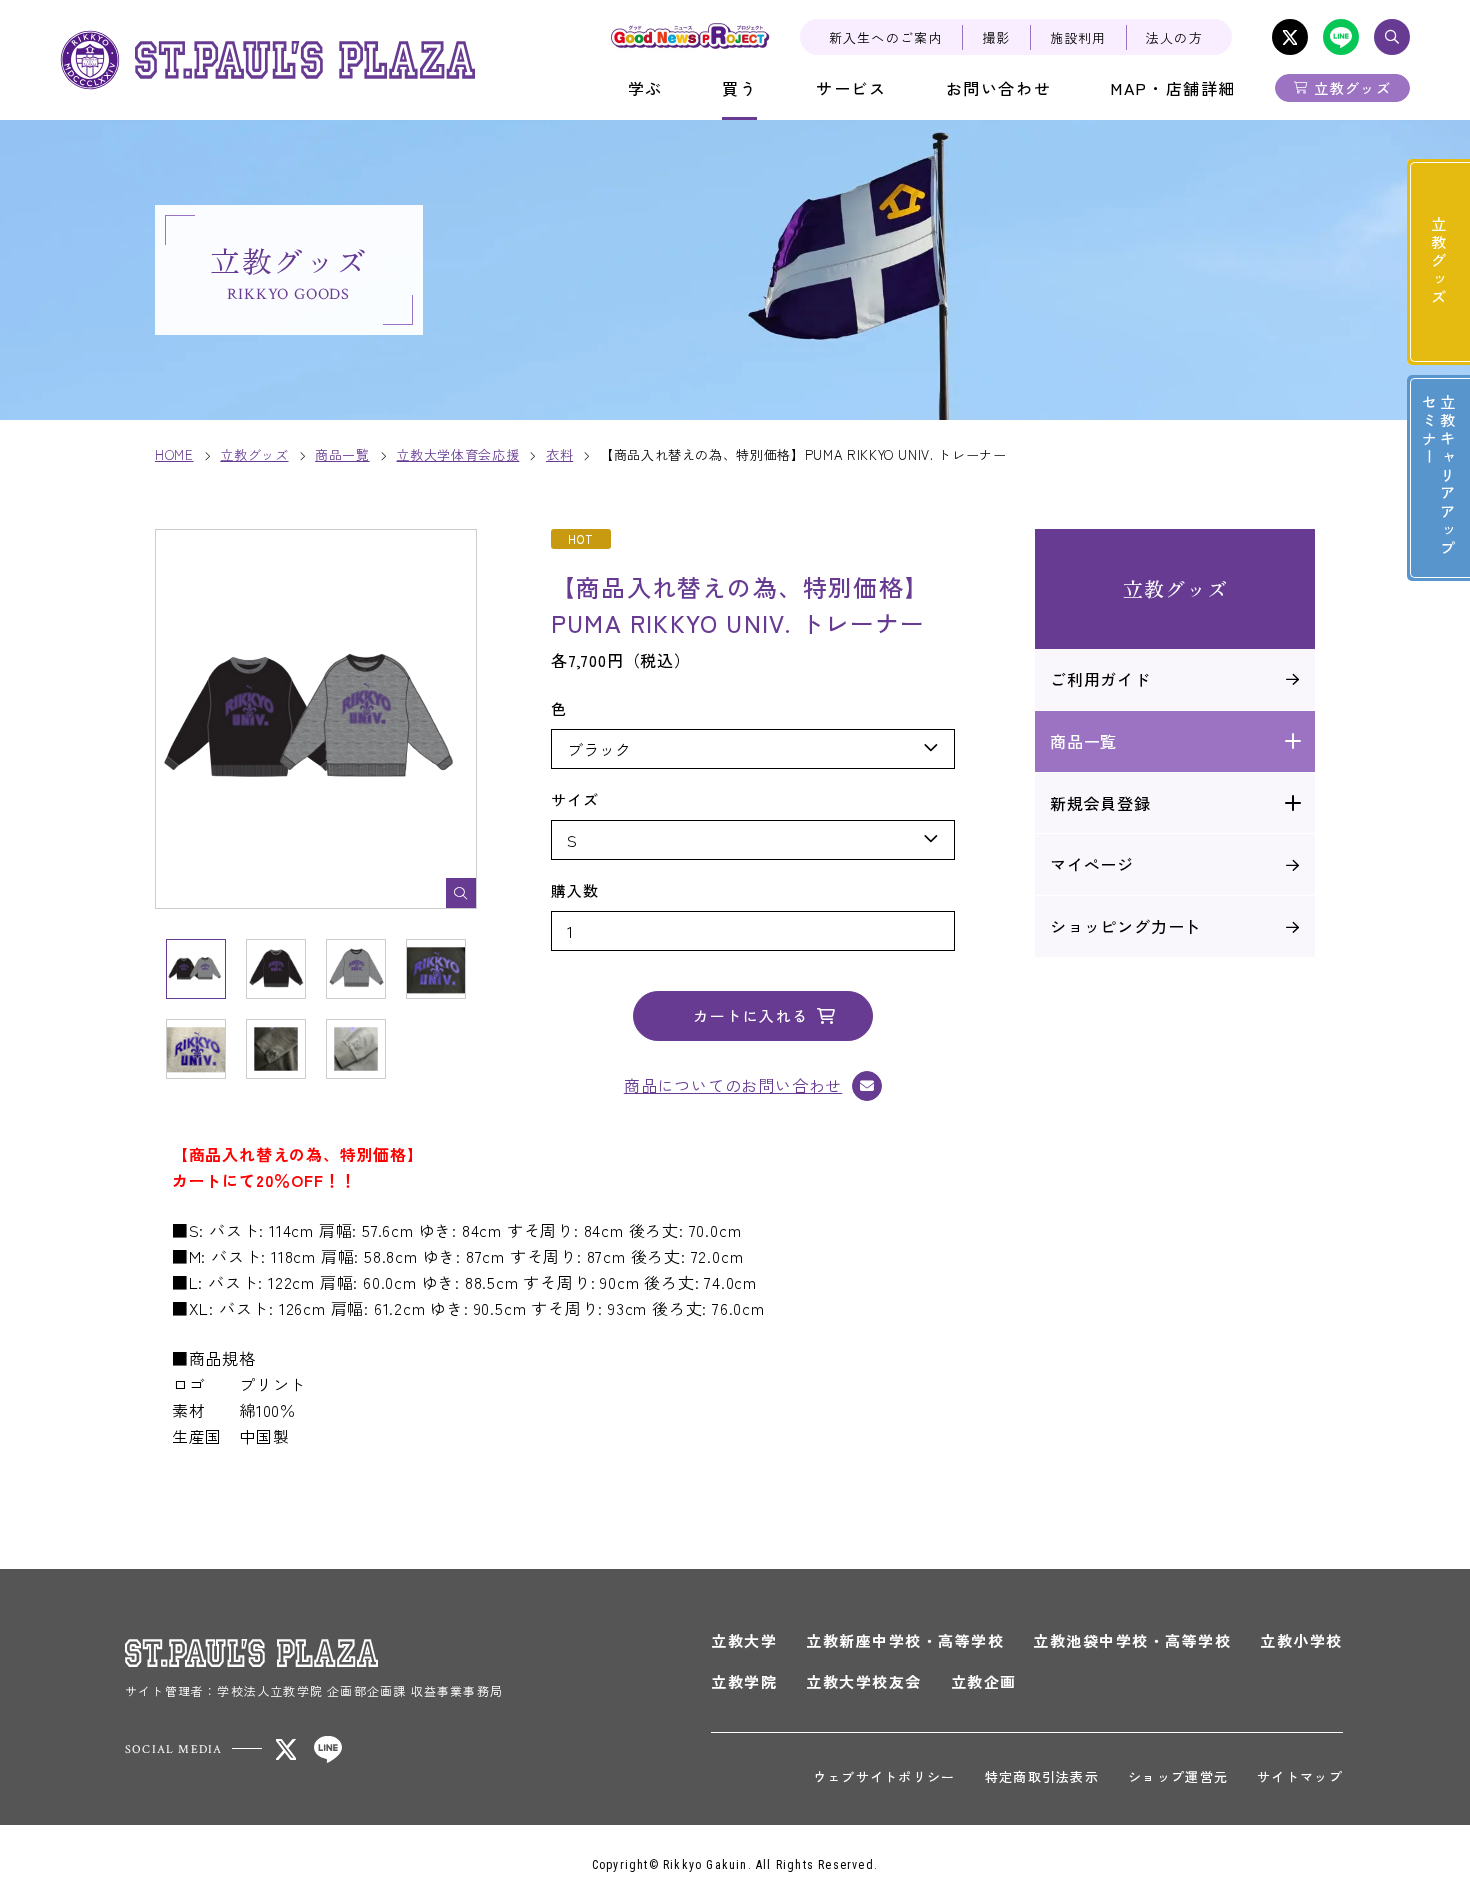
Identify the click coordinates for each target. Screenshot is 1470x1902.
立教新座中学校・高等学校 (905, 1640)
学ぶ (645, 88)
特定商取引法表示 (1042, 1776)
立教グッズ (1352, 88)
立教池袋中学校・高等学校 (1132, 1640)
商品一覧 (1083, 741)
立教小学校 (1301, 1640)
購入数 (574, 890)
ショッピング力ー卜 (1125, 926)
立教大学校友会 (864, 1681)
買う (739, 88)
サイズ (574, 799)
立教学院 (744, 1681)
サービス (851, 88)
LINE (1341, 37)
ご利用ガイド (1100, 679)
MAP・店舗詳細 (1173, 88)
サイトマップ (1300, 1776)
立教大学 (744, 1640)
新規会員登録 (1100, 803)
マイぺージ (1092, 864)
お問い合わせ (999, 88)
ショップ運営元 (1178, 1776)
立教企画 (984, 1681)
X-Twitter (1290, 37)
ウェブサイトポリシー (884, 1776)
